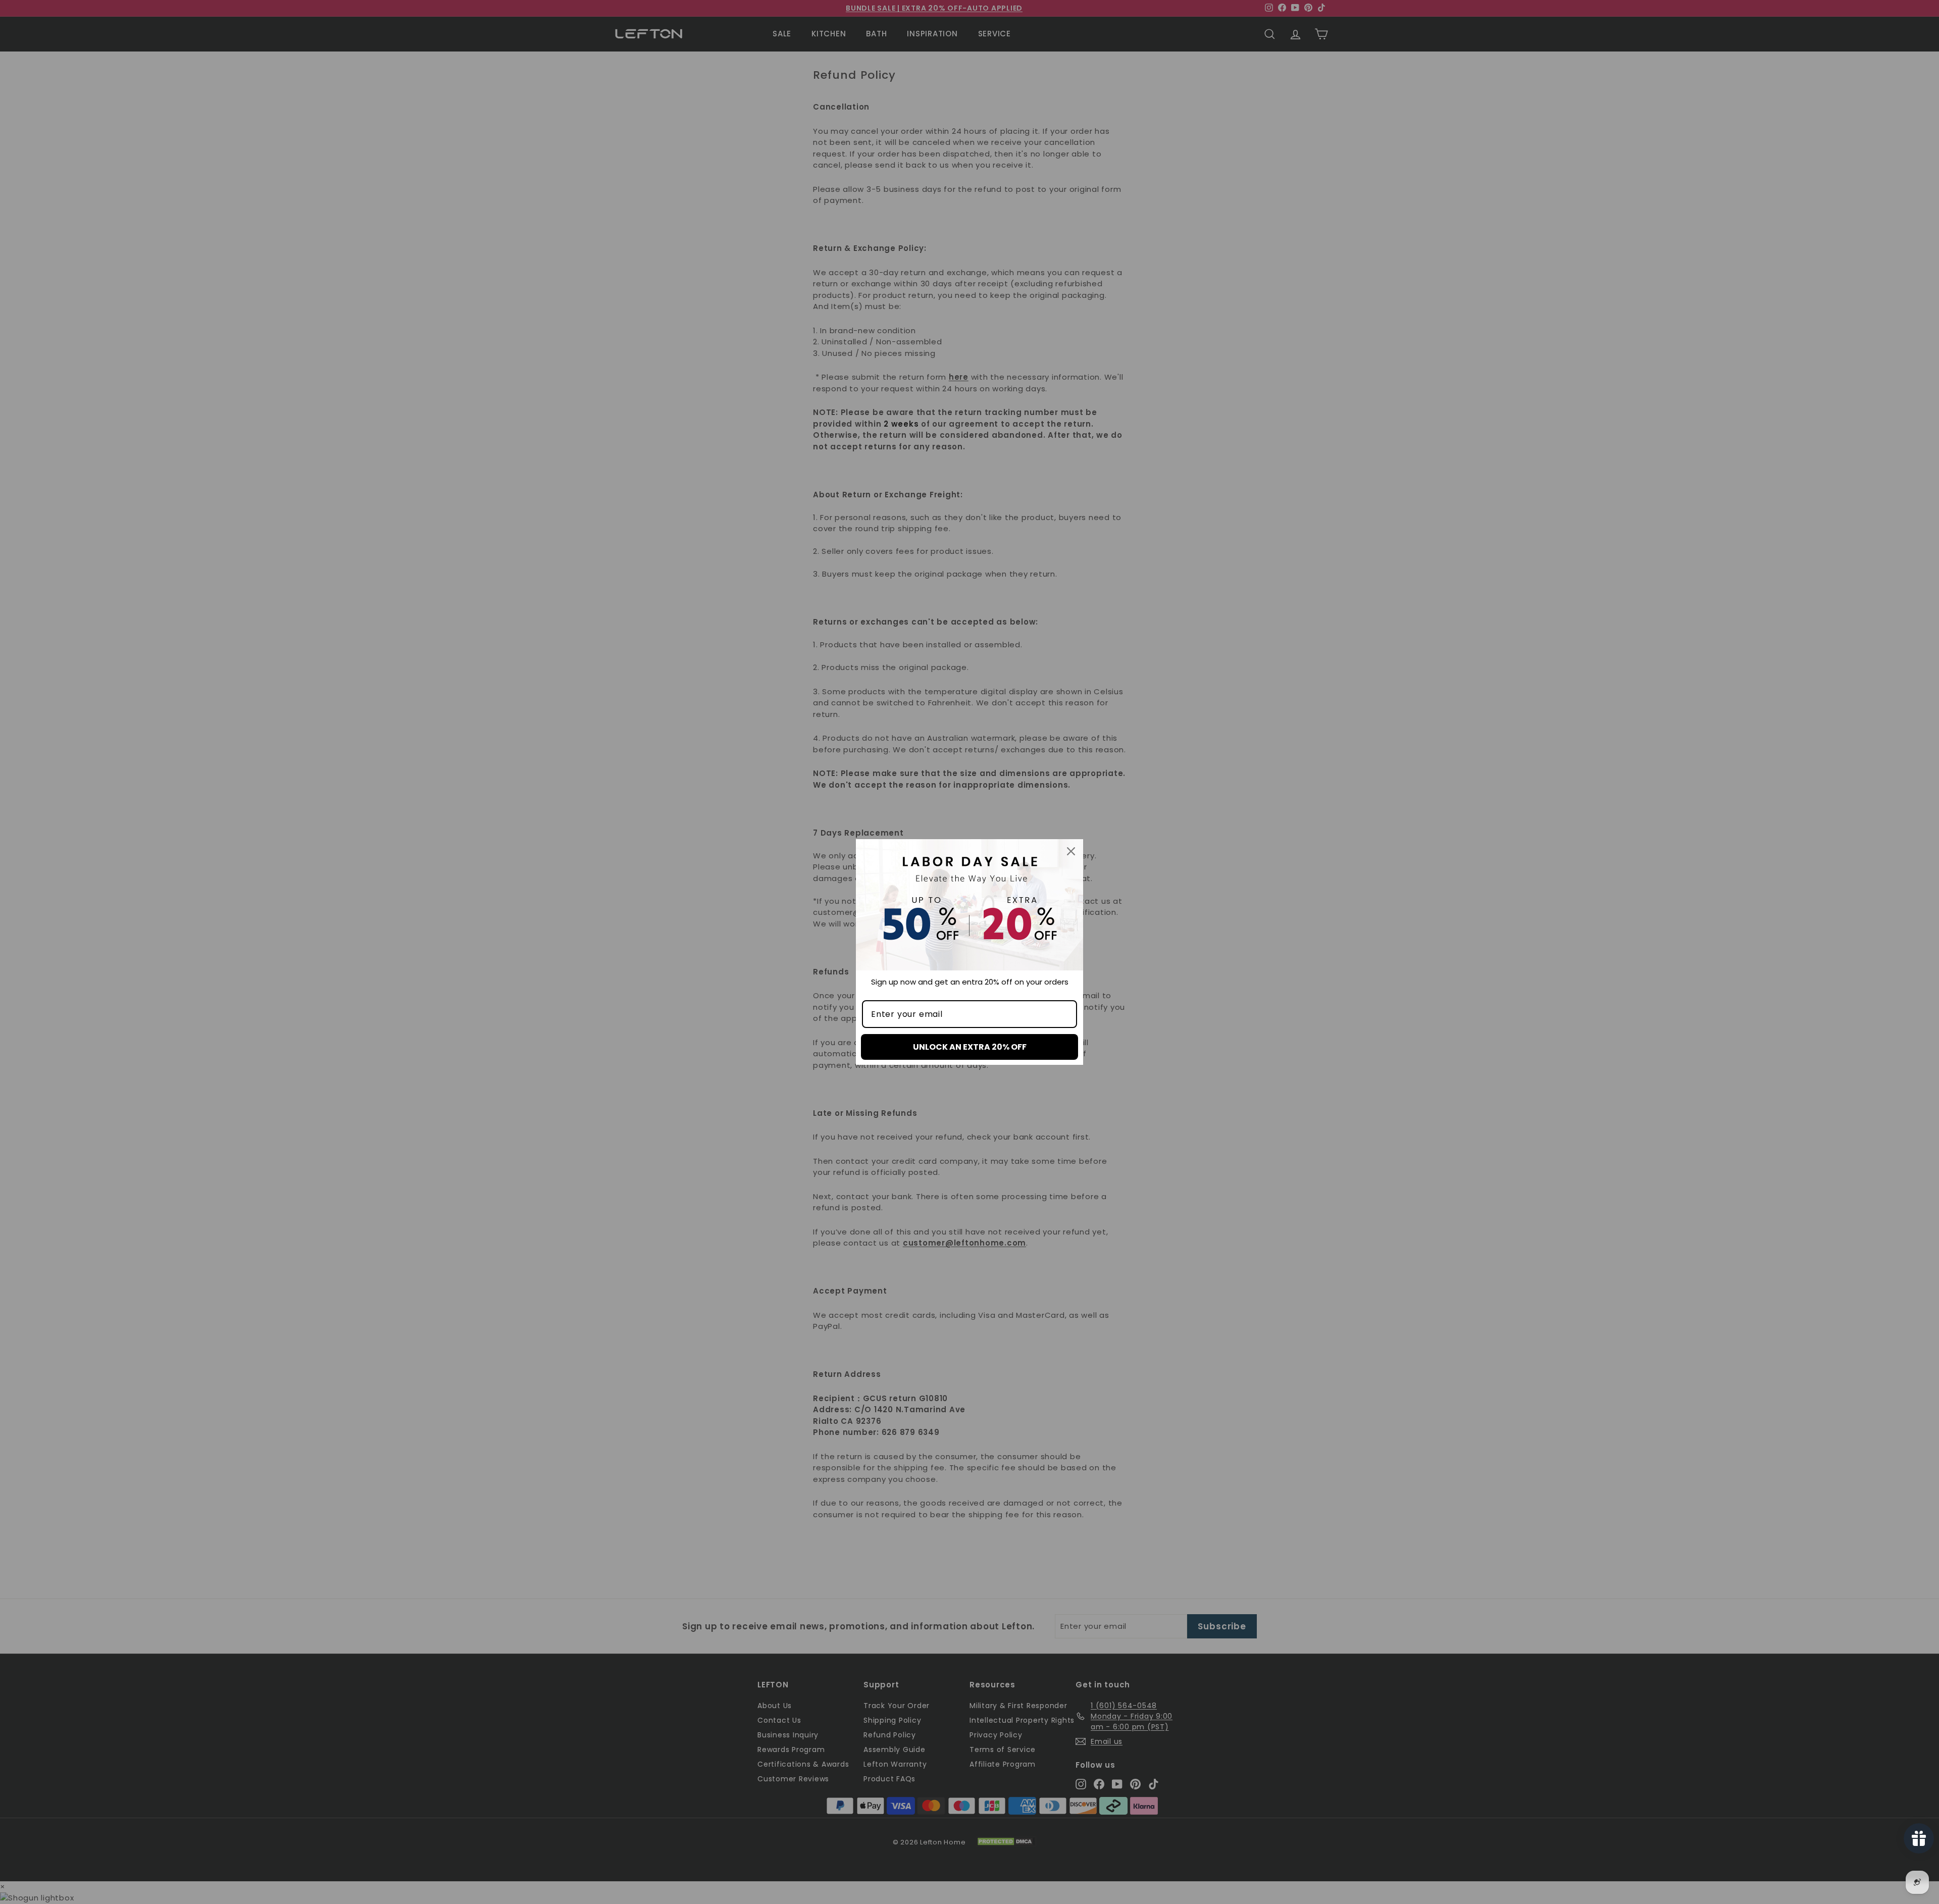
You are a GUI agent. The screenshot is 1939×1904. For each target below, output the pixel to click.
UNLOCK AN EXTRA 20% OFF (970, 1047)
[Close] (1071, 851)
